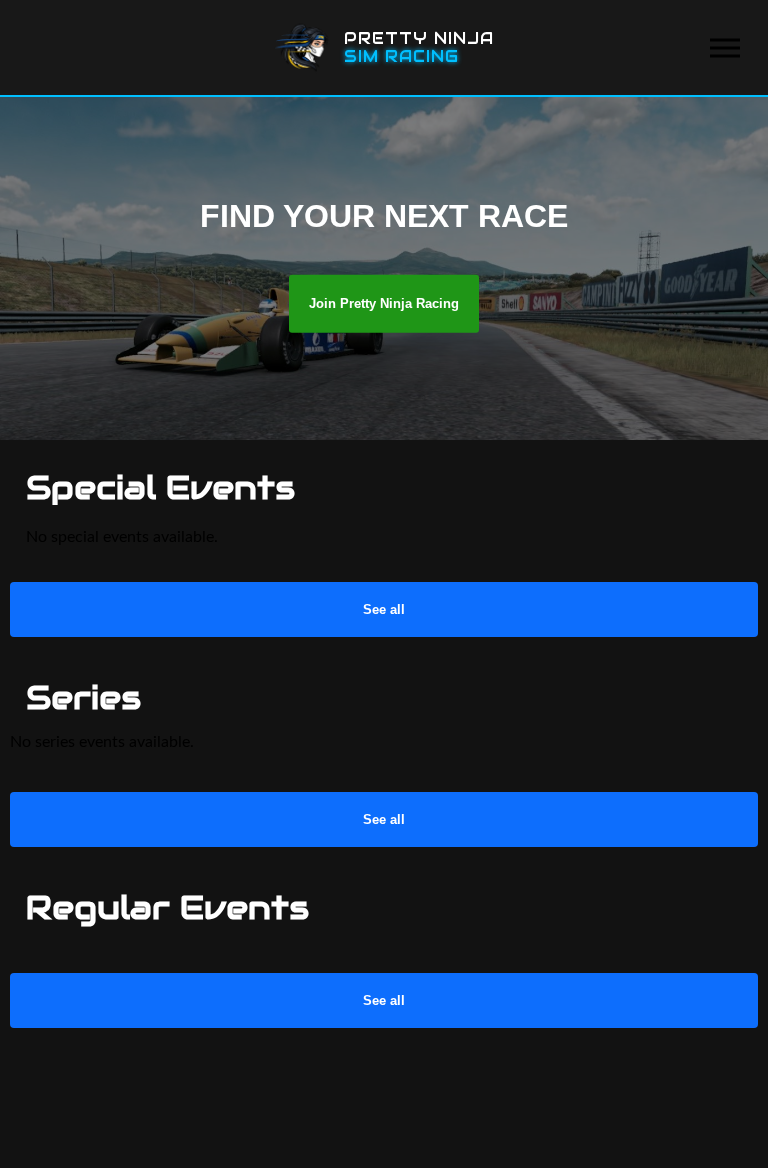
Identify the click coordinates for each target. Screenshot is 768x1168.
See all (384, 609)
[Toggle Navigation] (725, 47)
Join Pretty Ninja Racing (384, 303)
